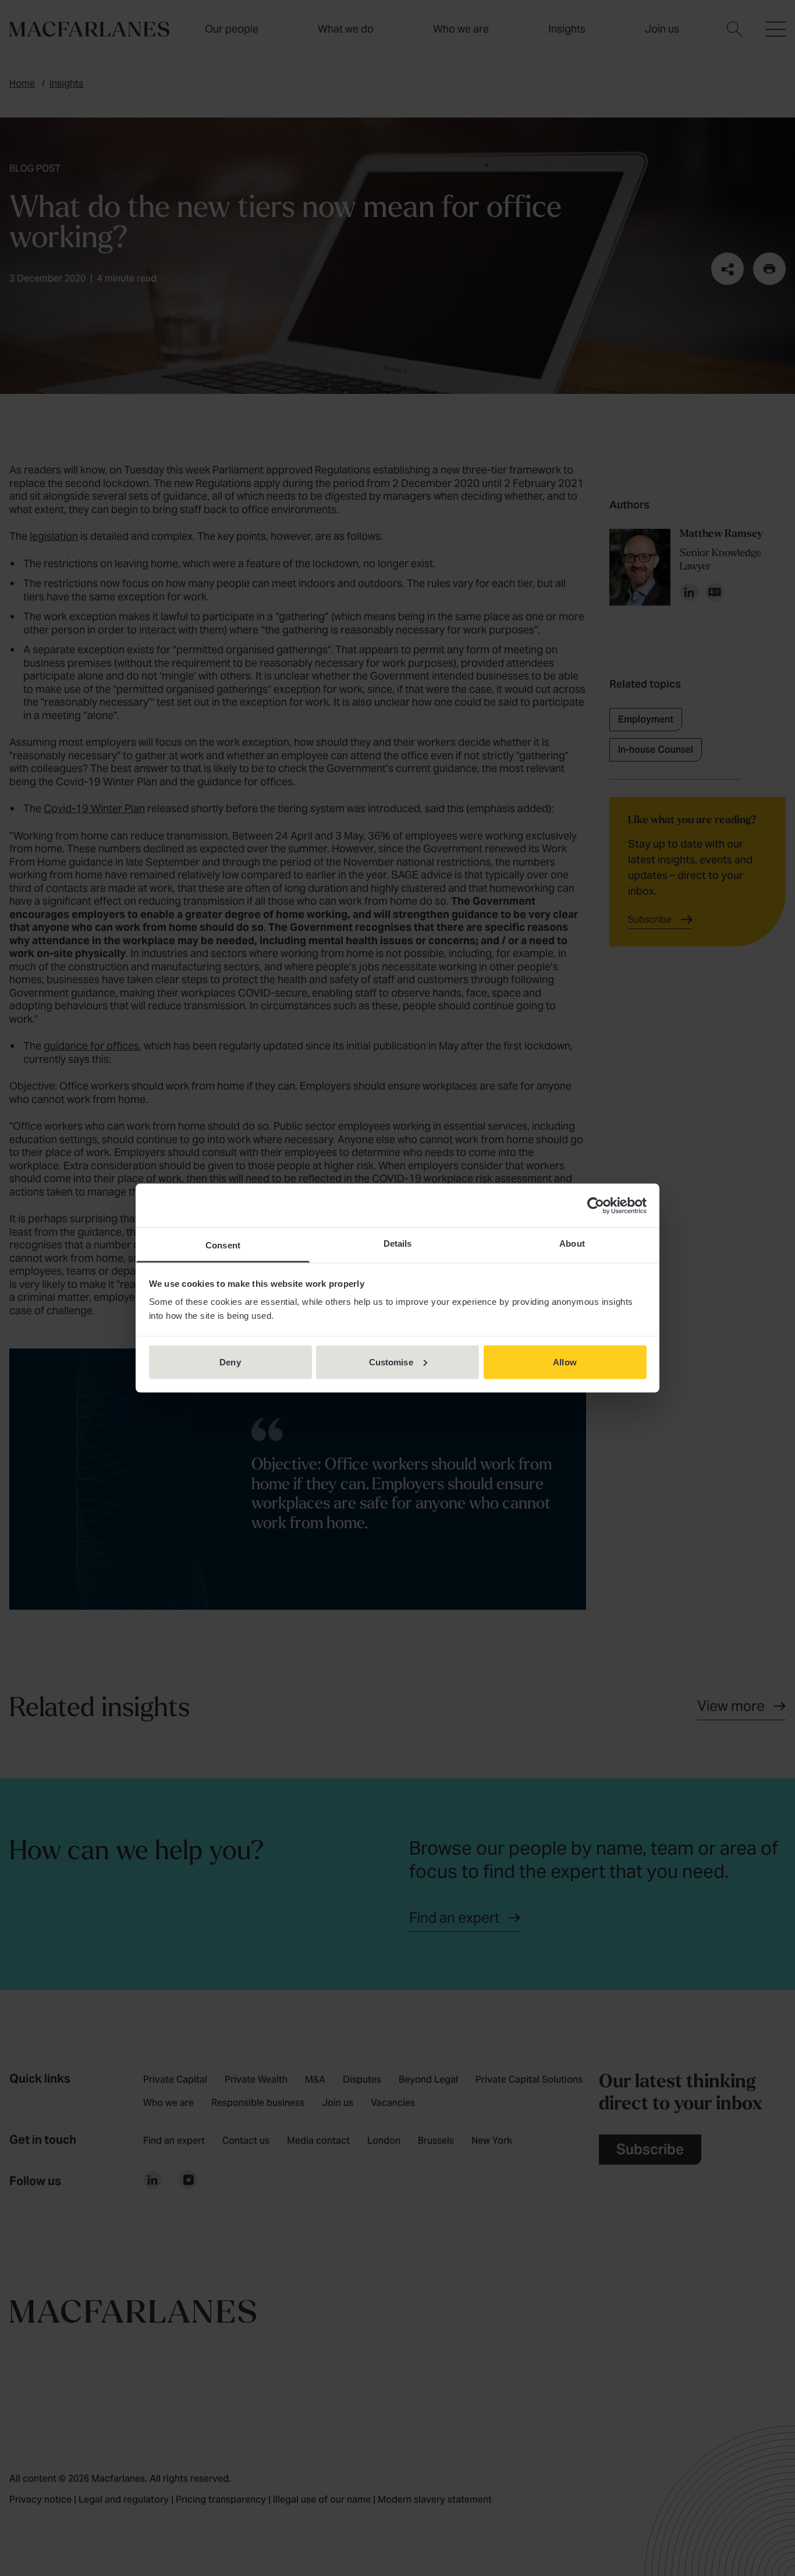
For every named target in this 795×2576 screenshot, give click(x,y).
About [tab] (572, 1243)
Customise (391, 1362)
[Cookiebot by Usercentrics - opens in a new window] (596, 1205)
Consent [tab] (223, 1245)
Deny (230, 1362)
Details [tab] (398, 1243)
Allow (565, 1362)
